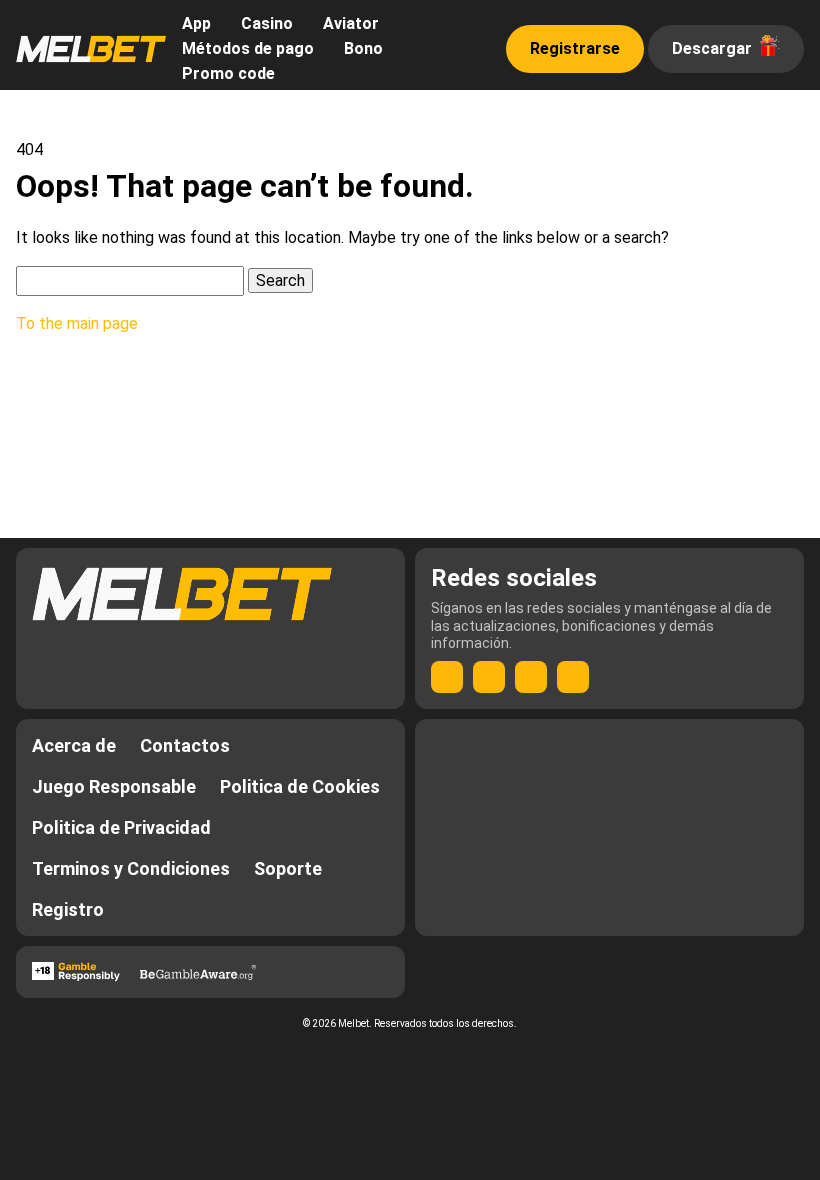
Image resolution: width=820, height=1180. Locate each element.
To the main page (77, 323)
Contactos (185, 745)
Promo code (228, 73)
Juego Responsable (114, 786)
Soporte (288, 868)
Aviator (351, 23)
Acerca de (74, 745)
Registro (68, 909)
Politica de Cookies (300, 786)
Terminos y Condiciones (131, 868)
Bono (363, 48)
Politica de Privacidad (121, 827)
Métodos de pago (248, 48)
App (196, 23)
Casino (267, 23)
